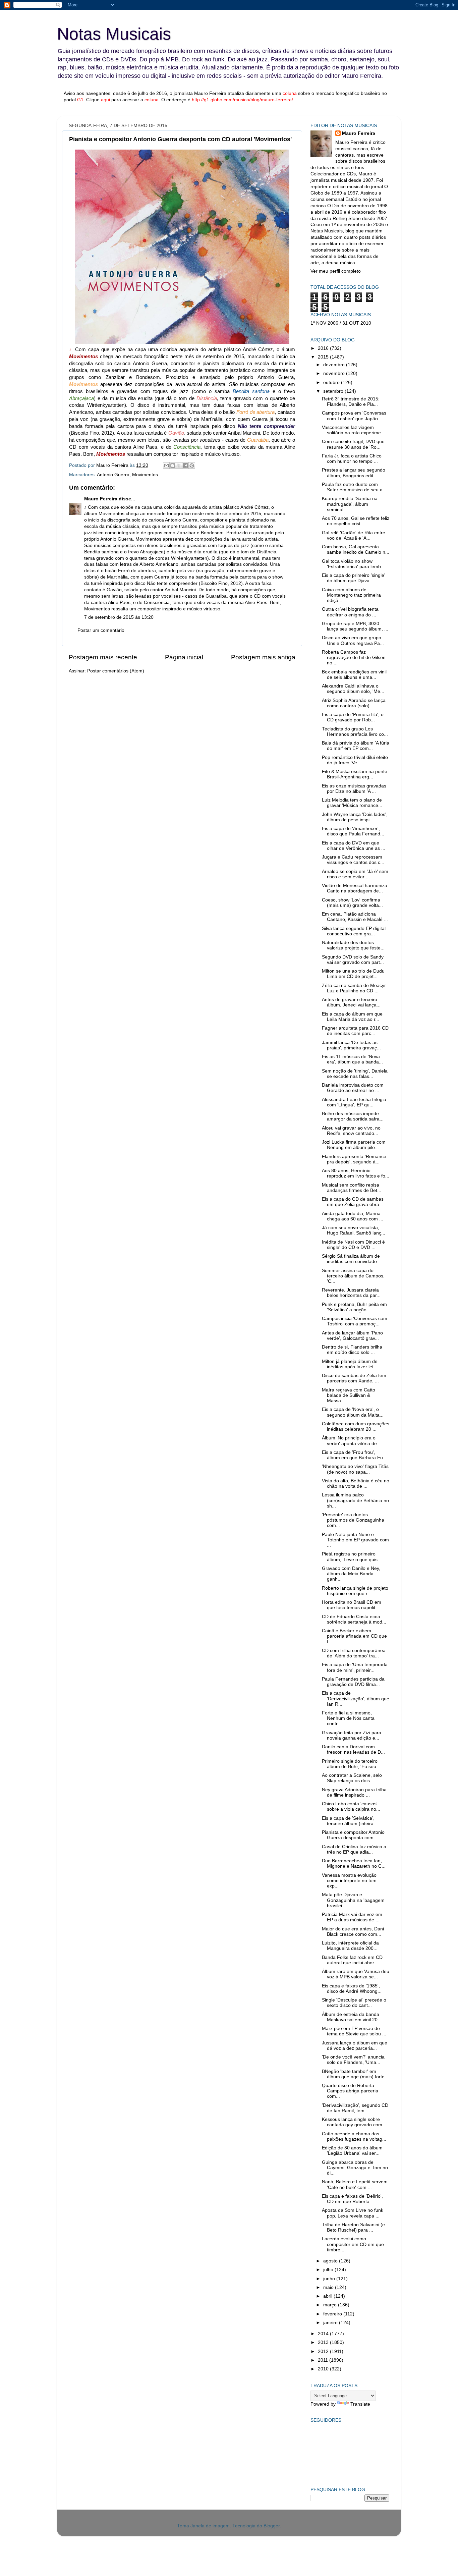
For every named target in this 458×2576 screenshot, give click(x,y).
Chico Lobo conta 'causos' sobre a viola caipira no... (351, 1806)
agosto (331, 2261)
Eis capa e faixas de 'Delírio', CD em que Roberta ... (352, 2199)
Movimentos (145, 475)
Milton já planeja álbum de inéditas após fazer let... (350, 1364)
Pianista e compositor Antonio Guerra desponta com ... (353, 1835)
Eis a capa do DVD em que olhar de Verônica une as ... (354, 846)
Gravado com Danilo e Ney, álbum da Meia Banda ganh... (351, 1574)
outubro (332, 382)
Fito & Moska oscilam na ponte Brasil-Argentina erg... (355, 774)
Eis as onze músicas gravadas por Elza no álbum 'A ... (354, 789)
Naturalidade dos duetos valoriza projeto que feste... (353, 945)
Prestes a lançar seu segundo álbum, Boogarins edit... (354, 473)
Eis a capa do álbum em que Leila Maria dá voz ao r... (352, 1017)
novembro (335, 373)
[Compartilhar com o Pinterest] (192, 465)
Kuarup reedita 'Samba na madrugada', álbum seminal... (350, 504)
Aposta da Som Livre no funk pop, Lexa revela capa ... (353, 2213)
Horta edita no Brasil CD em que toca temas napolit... (352, 1605)
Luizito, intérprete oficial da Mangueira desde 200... (350, 1946)
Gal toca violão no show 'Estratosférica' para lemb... (353, 564)
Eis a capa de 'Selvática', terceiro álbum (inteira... (350, 1821)
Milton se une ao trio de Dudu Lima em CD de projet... (353, 974)
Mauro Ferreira (101, 499)
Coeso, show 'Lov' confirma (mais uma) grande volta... (352, 903)
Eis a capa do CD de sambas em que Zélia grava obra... (353, 1202)
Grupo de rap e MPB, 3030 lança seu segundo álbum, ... (355, 626)
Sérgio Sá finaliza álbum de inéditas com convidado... (351, 1259)
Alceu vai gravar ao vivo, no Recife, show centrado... (351, 1131)
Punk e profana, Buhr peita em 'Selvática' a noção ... (354, 1307)
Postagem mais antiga (263, 657)
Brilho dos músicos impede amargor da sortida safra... (353, 1116)
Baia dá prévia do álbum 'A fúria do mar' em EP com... (356, 746)
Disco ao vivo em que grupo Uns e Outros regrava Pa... (353, 640)
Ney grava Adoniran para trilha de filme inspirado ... (354, 1792)
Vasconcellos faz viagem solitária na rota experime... (353, 430)
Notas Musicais (114, 34)
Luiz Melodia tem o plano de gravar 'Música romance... (352, 803)
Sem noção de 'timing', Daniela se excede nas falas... (355, 1074)
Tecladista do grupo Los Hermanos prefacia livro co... (355, 732)
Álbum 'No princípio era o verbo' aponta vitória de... (351, 1441)
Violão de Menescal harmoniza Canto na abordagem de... (355, 888)
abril (328, 2296)
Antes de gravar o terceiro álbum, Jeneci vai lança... (351, 1002)
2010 (324, 2369)
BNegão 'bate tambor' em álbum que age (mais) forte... (355, 2074)
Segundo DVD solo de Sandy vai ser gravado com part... (353, 960)
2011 (324, 2360)
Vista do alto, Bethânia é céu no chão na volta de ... (356, 1484)
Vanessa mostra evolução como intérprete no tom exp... (349, 1881)
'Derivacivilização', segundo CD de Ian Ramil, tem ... (355, 2108)
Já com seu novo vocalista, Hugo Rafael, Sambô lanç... (354, 1230)
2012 (324, 2351)
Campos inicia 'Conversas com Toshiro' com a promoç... (355, 1321)
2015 (324, 357)
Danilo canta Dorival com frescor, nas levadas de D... (353, 1749)
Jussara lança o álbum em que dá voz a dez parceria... (355, 2046)
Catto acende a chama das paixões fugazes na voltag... (354, 2136)
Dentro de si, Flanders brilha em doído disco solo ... (352, 1350)
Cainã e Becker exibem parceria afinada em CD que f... (354, 1636)
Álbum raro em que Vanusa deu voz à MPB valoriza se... (356, 1974)
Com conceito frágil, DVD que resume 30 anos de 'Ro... (353, 444)
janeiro (331, 2323)
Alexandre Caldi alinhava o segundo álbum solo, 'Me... (353, 689)
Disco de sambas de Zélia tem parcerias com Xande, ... (354, 1378)
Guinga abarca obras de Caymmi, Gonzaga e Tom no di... (355, 2168)
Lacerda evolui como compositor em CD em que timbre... (353, 2244)
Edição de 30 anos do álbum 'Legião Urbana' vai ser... (352, 2151)
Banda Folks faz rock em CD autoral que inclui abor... (352, 1960)
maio (329, 2287)
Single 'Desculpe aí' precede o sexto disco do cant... (354, 2003)
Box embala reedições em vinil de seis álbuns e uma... (354, 675)
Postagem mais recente (103, 657)
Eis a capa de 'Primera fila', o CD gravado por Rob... (353, 717)
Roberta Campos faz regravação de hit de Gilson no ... (354, 657)
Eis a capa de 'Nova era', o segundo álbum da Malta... (353, 1412)
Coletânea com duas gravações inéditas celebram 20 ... (356, 1427)
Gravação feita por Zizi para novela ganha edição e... (352, 1735)
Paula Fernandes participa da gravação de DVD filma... (353, 1682)
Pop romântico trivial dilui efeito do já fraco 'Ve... (355, 760)
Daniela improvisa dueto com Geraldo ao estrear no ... (353, 1088)
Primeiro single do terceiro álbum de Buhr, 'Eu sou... (351, 1764)
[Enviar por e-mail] (166, 465)
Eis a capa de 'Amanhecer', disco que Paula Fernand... (353, 831)
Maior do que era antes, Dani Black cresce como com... (353, 1932)
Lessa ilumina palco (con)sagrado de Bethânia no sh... (355, 1500)
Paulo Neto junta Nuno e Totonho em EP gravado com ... (355, 1540)
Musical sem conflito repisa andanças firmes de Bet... (352, 1188)
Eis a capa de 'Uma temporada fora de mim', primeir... (355, 1667)
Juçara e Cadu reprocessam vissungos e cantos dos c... (353, 860)
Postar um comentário (101, 630)
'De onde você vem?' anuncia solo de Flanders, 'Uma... (353, 2060)
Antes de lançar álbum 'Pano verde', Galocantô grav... (352, 1336)
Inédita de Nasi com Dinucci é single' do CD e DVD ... (353, 1245)
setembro (334, 391)
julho (329, 2270)
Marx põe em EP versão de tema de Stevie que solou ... (354, 2031)
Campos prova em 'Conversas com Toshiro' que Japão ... (354, 416)
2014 (324, 2334)
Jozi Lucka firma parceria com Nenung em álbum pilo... (354, 1145)
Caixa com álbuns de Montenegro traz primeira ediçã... (351, 595)
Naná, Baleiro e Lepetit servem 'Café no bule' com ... (355, 2184)
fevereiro (333, 2314)
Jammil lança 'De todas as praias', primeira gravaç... (351, 1045)
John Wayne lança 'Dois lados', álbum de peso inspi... (355, 817)
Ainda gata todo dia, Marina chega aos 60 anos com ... (353, 1216)
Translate (360, 2404)
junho (330, 2279)
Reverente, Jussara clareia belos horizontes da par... (351, 1293)
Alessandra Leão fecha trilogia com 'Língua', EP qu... (354, 1102)
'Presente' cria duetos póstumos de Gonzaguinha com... (353, 1520)
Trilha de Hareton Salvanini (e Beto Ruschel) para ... (353, 2227)
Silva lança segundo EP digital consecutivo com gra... (354, 931)
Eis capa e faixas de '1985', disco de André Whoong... (352, 1989)
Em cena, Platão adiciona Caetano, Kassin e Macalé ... (355, 917)
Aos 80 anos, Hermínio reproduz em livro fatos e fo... (356, 1173)
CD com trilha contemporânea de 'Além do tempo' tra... (354, 1653)
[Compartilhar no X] (179, 465)
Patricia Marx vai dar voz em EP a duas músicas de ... (352, 1917)
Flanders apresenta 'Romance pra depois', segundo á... (354, 1159)
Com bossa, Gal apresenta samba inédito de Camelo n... (356, 550)
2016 (324, 348)
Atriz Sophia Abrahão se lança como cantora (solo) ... (354, 703)
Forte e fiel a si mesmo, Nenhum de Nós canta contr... (348, 1718)
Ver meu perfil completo (336, 271)
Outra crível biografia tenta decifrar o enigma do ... (350, 612)
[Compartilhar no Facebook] (185, 465)
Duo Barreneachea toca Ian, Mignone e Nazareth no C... (354, 1864)
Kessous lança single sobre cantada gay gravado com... (354, 2122)
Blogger (272, 2526)
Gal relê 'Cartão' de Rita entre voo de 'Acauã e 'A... (354, 535)
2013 (324, 2342)
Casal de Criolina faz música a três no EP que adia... (354, 1849)
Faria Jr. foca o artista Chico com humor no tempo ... (352, 459)
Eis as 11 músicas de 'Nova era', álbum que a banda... (352, 1059)
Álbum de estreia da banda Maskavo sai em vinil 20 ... (352, 2017)
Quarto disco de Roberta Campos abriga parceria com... (350, 2091)
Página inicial (184, 657)
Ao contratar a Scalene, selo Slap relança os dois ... (352, 1778)
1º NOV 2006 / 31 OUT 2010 (341, 323)
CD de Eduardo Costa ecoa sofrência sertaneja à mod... (354, 1619)
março (331, 2305)
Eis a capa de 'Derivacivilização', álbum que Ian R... (356, 1698)
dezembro (335, 365)
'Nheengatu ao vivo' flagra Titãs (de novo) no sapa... (355, 1469)
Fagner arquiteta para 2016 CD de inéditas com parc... (355, 1031)
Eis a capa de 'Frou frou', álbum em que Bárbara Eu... (354, 1455)
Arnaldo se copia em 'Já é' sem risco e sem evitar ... (355, 874)
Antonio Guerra (113, 475)
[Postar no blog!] (173, 465)
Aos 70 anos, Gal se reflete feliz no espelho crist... (356, 521)
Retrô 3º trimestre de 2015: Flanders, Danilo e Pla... (351, 402)
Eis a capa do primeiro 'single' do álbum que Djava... (354, 578)
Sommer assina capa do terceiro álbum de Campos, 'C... (353, 1276)
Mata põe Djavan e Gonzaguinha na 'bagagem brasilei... (353, 1900)
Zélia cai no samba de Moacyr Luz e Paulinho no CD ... (354, 988)
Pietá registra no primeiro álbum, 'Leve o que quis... (352, 1557)
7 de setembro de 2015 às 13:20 (119, 617)
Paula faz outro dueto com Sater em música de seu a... (354, 487)
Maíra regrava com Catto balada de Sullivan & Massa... (349, 1395)
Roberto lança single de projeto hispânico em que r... (355, 1591)
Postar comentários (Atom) (116, 671)
